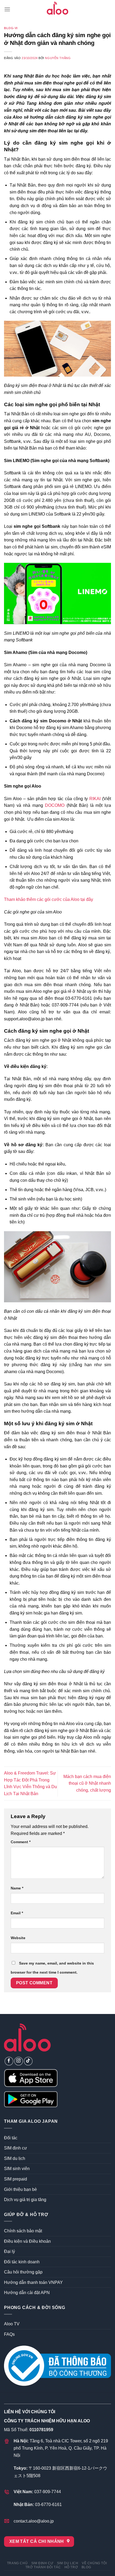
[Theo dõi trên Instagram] (19, 2061)
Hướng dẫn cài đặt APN (27, 2293)
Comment (21, 1842)
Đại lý (9, 2251)
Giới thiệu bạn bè (20, 2189)
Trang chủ (17, 2563)
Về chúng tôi (94, 2563)
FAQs (9, 2334)
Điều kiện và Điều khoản (27, 2241)
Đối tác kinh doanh (22, 2262)
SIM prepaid (16, 2179)
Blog (86, 2567)
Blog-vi (11, 28)
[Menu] (7, 9)
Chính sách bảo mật (23, 2231)
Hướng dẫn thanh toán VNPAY (33, 2282)
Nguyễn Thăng (58, 58)
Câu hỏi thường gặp (23, 2272)
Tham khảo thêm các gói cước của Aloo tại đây (49, 899)
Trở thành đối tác (43, 2567)
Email (17, 1913)
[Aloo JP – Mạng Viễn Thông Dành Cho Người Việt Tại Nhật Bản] (57, 9)
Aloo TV (12, 2324)
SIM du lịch (15, 2158)
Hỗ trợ (71, 2567)
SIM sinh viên (17, 2169)
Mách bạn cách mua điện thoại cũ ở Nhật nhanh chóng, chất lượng (87, 1783)
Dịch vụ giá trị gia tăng (25, 2200)
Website (18, 1938)
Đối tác (11, 2138)
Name (17, 1888)
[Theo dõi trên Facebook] (9, 2061)
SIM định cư (16, 2148)
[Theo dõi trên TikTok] (28, 2061)
